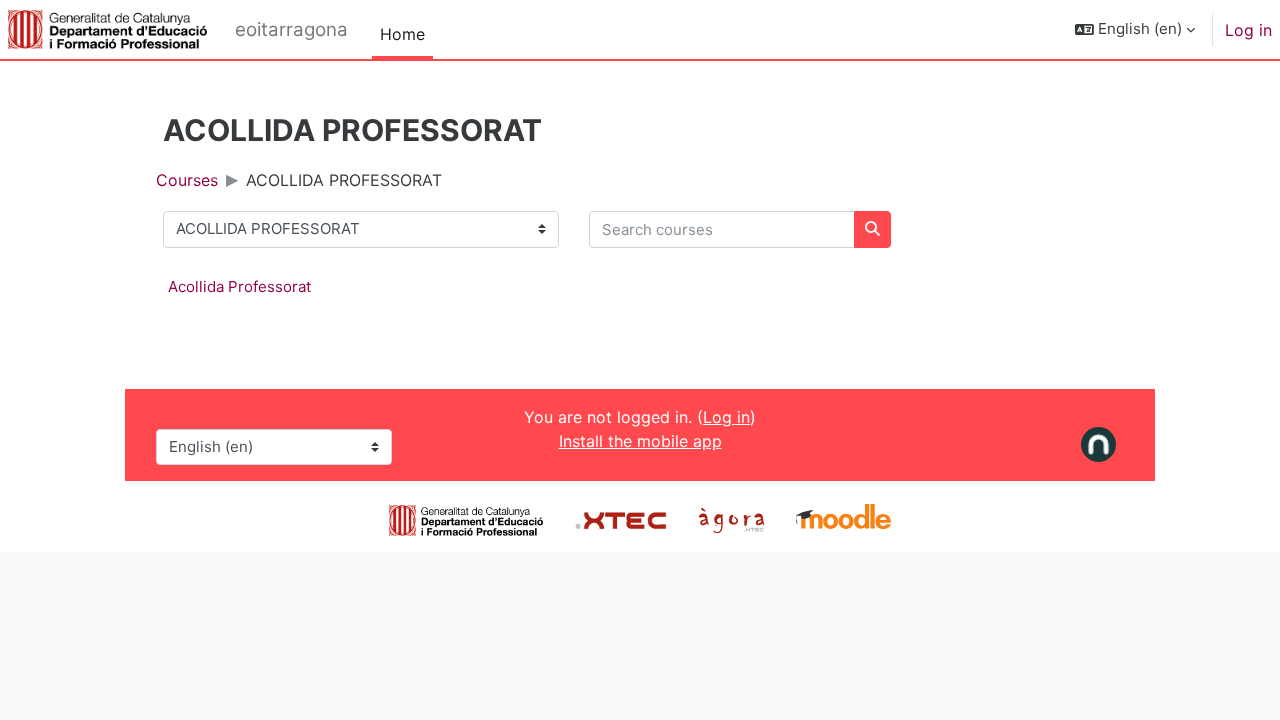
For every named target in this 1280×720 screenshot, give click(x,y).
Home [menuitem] (402, 34)
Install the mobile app (640, 441)
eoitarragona (291, 29)
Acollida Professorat (239, 286)
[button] (1135, 29)
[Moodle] (843, 519)
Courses (187, 180)
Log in (1248, 30)
